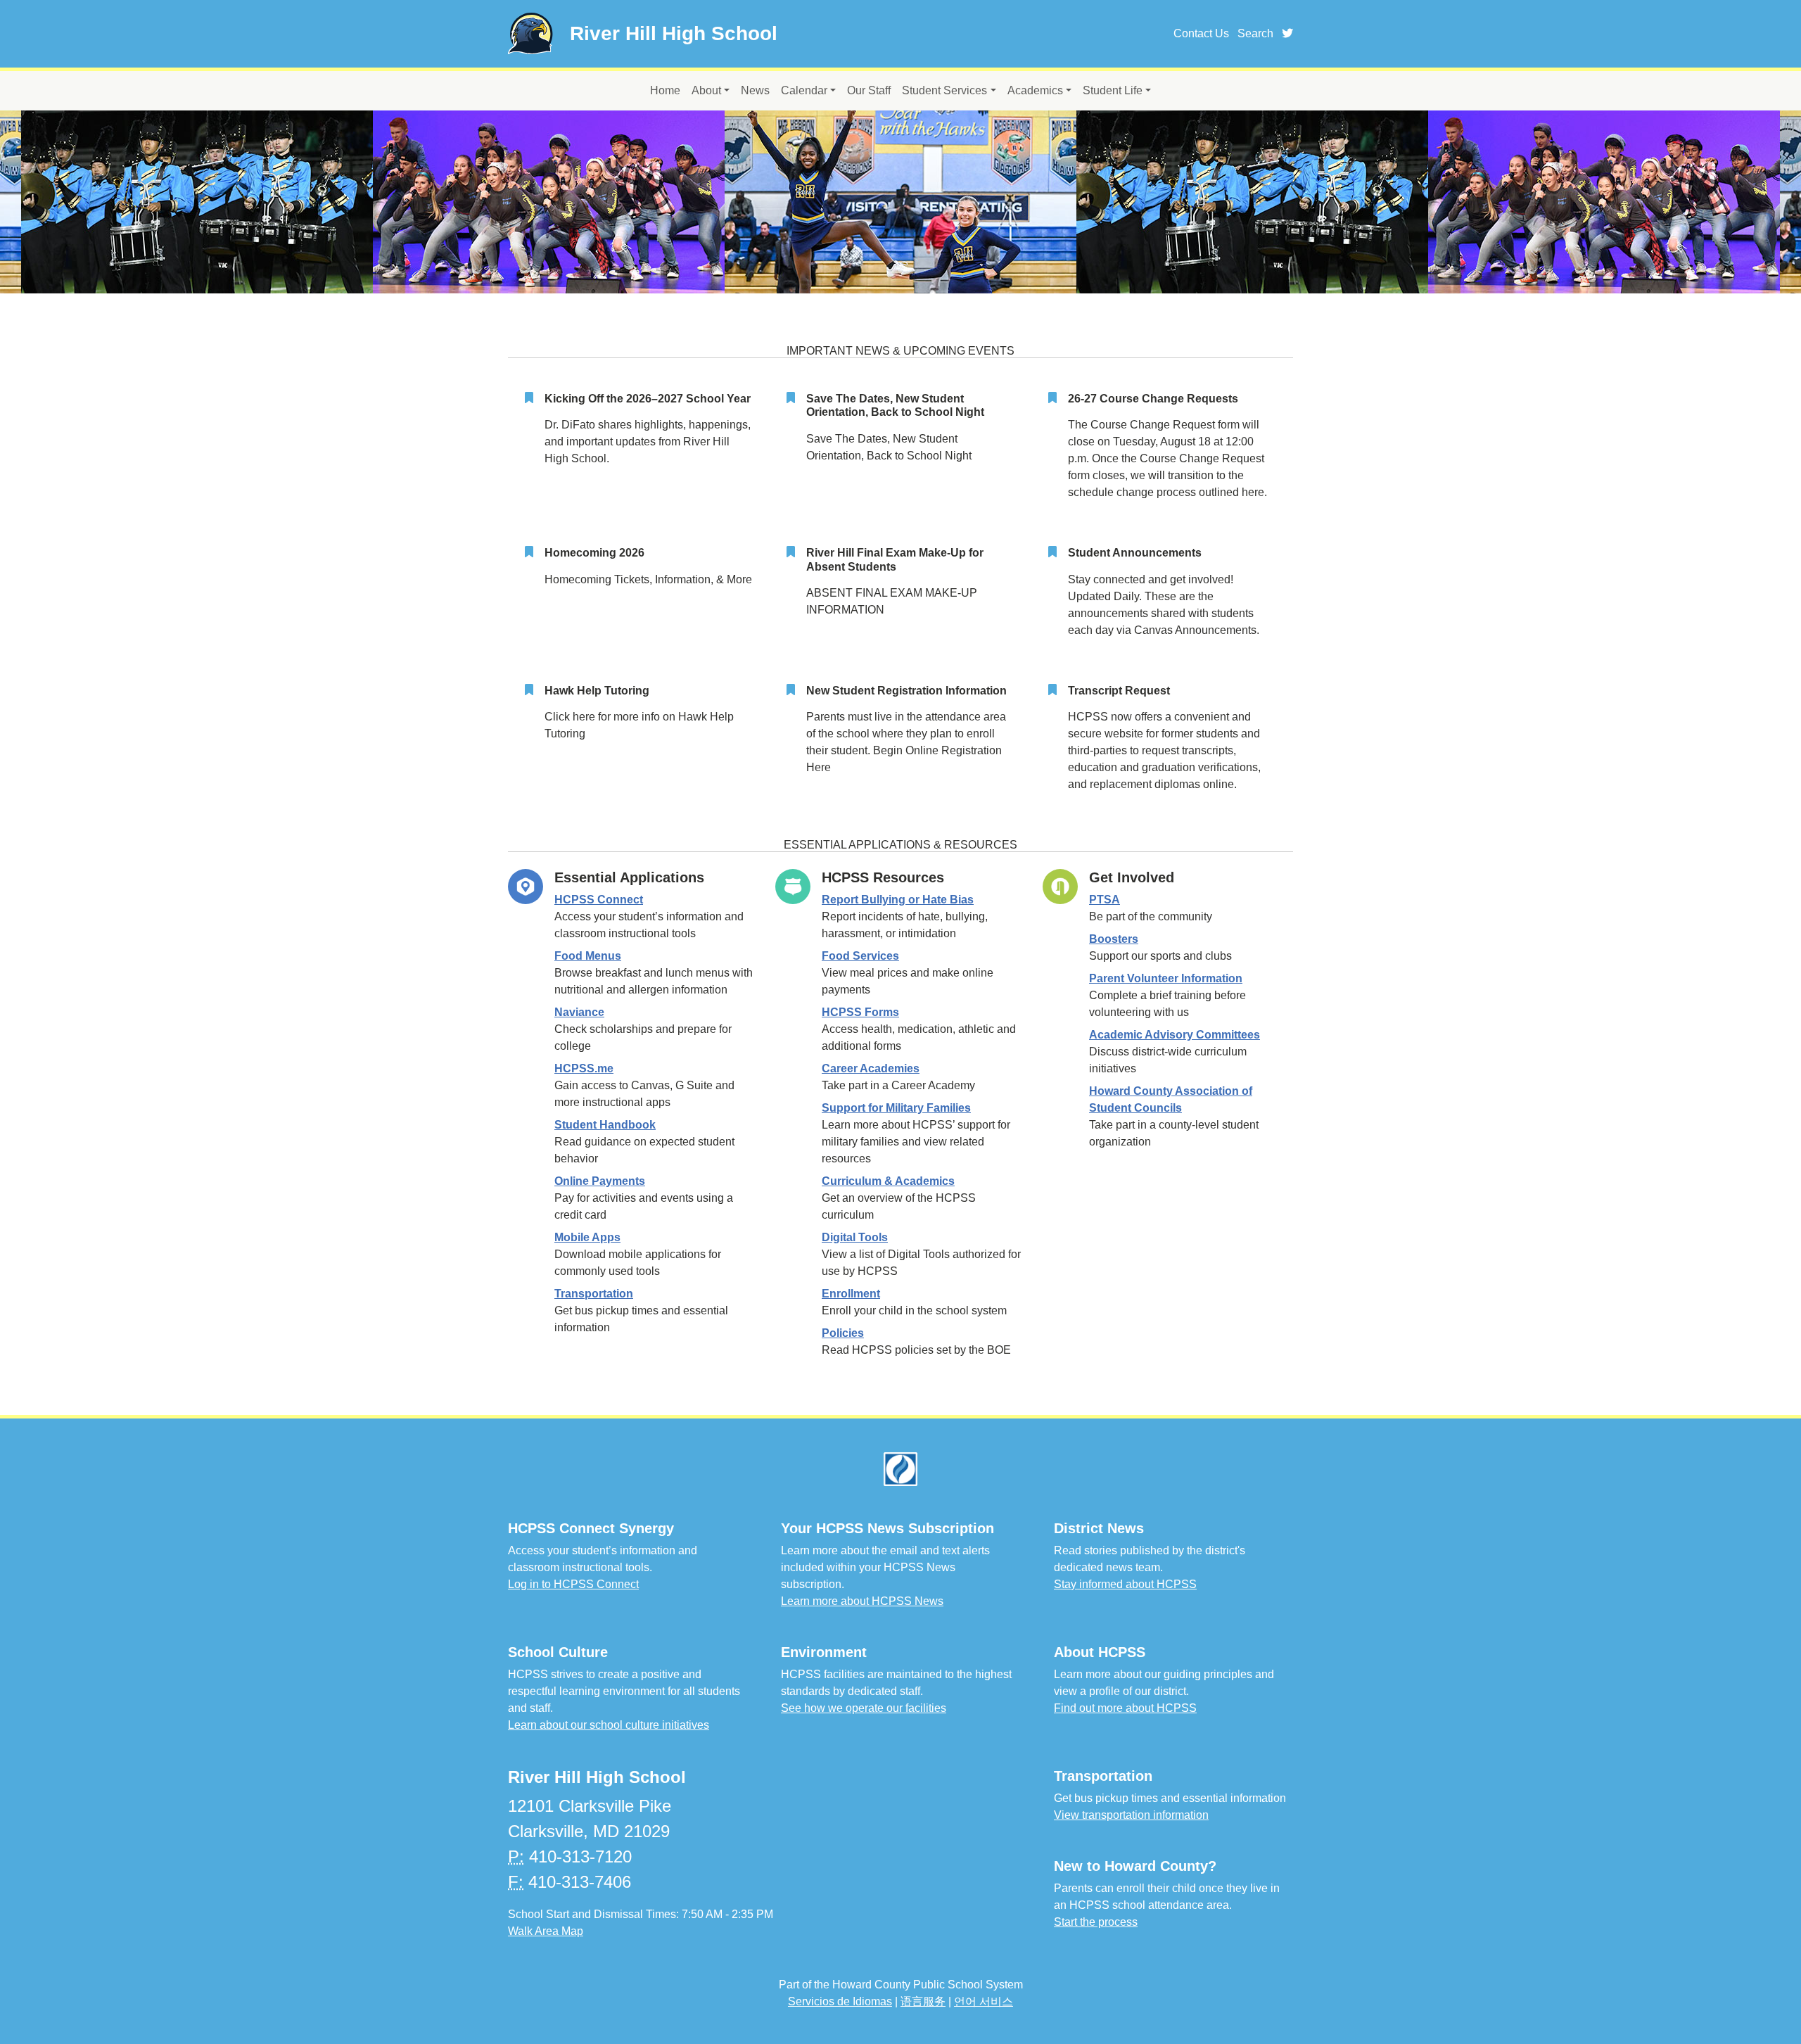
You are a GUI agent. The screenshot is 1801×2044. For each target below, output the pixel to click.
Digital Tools (855, 1237)
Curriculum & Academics (888, 1181)
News (755, 90)
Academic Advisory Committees (1175, 1035)
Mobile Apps (587, 1237)
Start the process (1096, 1922)
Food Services (860, 956)
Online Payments (600, 1181)
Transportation (594, 1294)
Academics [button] (1035, 90)
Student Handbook (605, 1125)
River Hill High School (674, 33)
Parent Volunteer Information (1166, 978)
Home (665, 90)
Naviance (579, 1012)
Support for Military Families (896, 1108)
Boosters (1114, 939)
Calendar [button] (804, 90)
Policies (843, 1333)
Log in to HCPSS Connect (573, 1584)
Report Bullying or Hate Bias (898, 900)
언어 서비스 (984, 2001)
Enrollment (851, 1294)
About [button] (706, 90)
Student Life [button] (1113, 90)
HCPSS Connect (599, 900)
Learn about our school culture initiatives (609, 1725)
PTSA (1105, 900)
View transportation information (1131, 1815)
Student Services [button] (944, 90)
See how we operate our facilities (864, 1708)
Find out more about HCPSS (1125, 1708)
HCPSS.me (584, 1068)
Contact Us (1201, 33)
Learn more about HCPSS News (862, 1601)
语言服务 (923, 2001)
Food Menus (588, 956)
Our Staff (869, 90)
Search (1255, 33)
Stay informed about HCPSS (1125, 1584)
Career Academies (871, 1068)
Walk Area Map (546, 1931)
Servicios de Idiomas (840, 2001)
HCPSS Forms (860, 1012)
